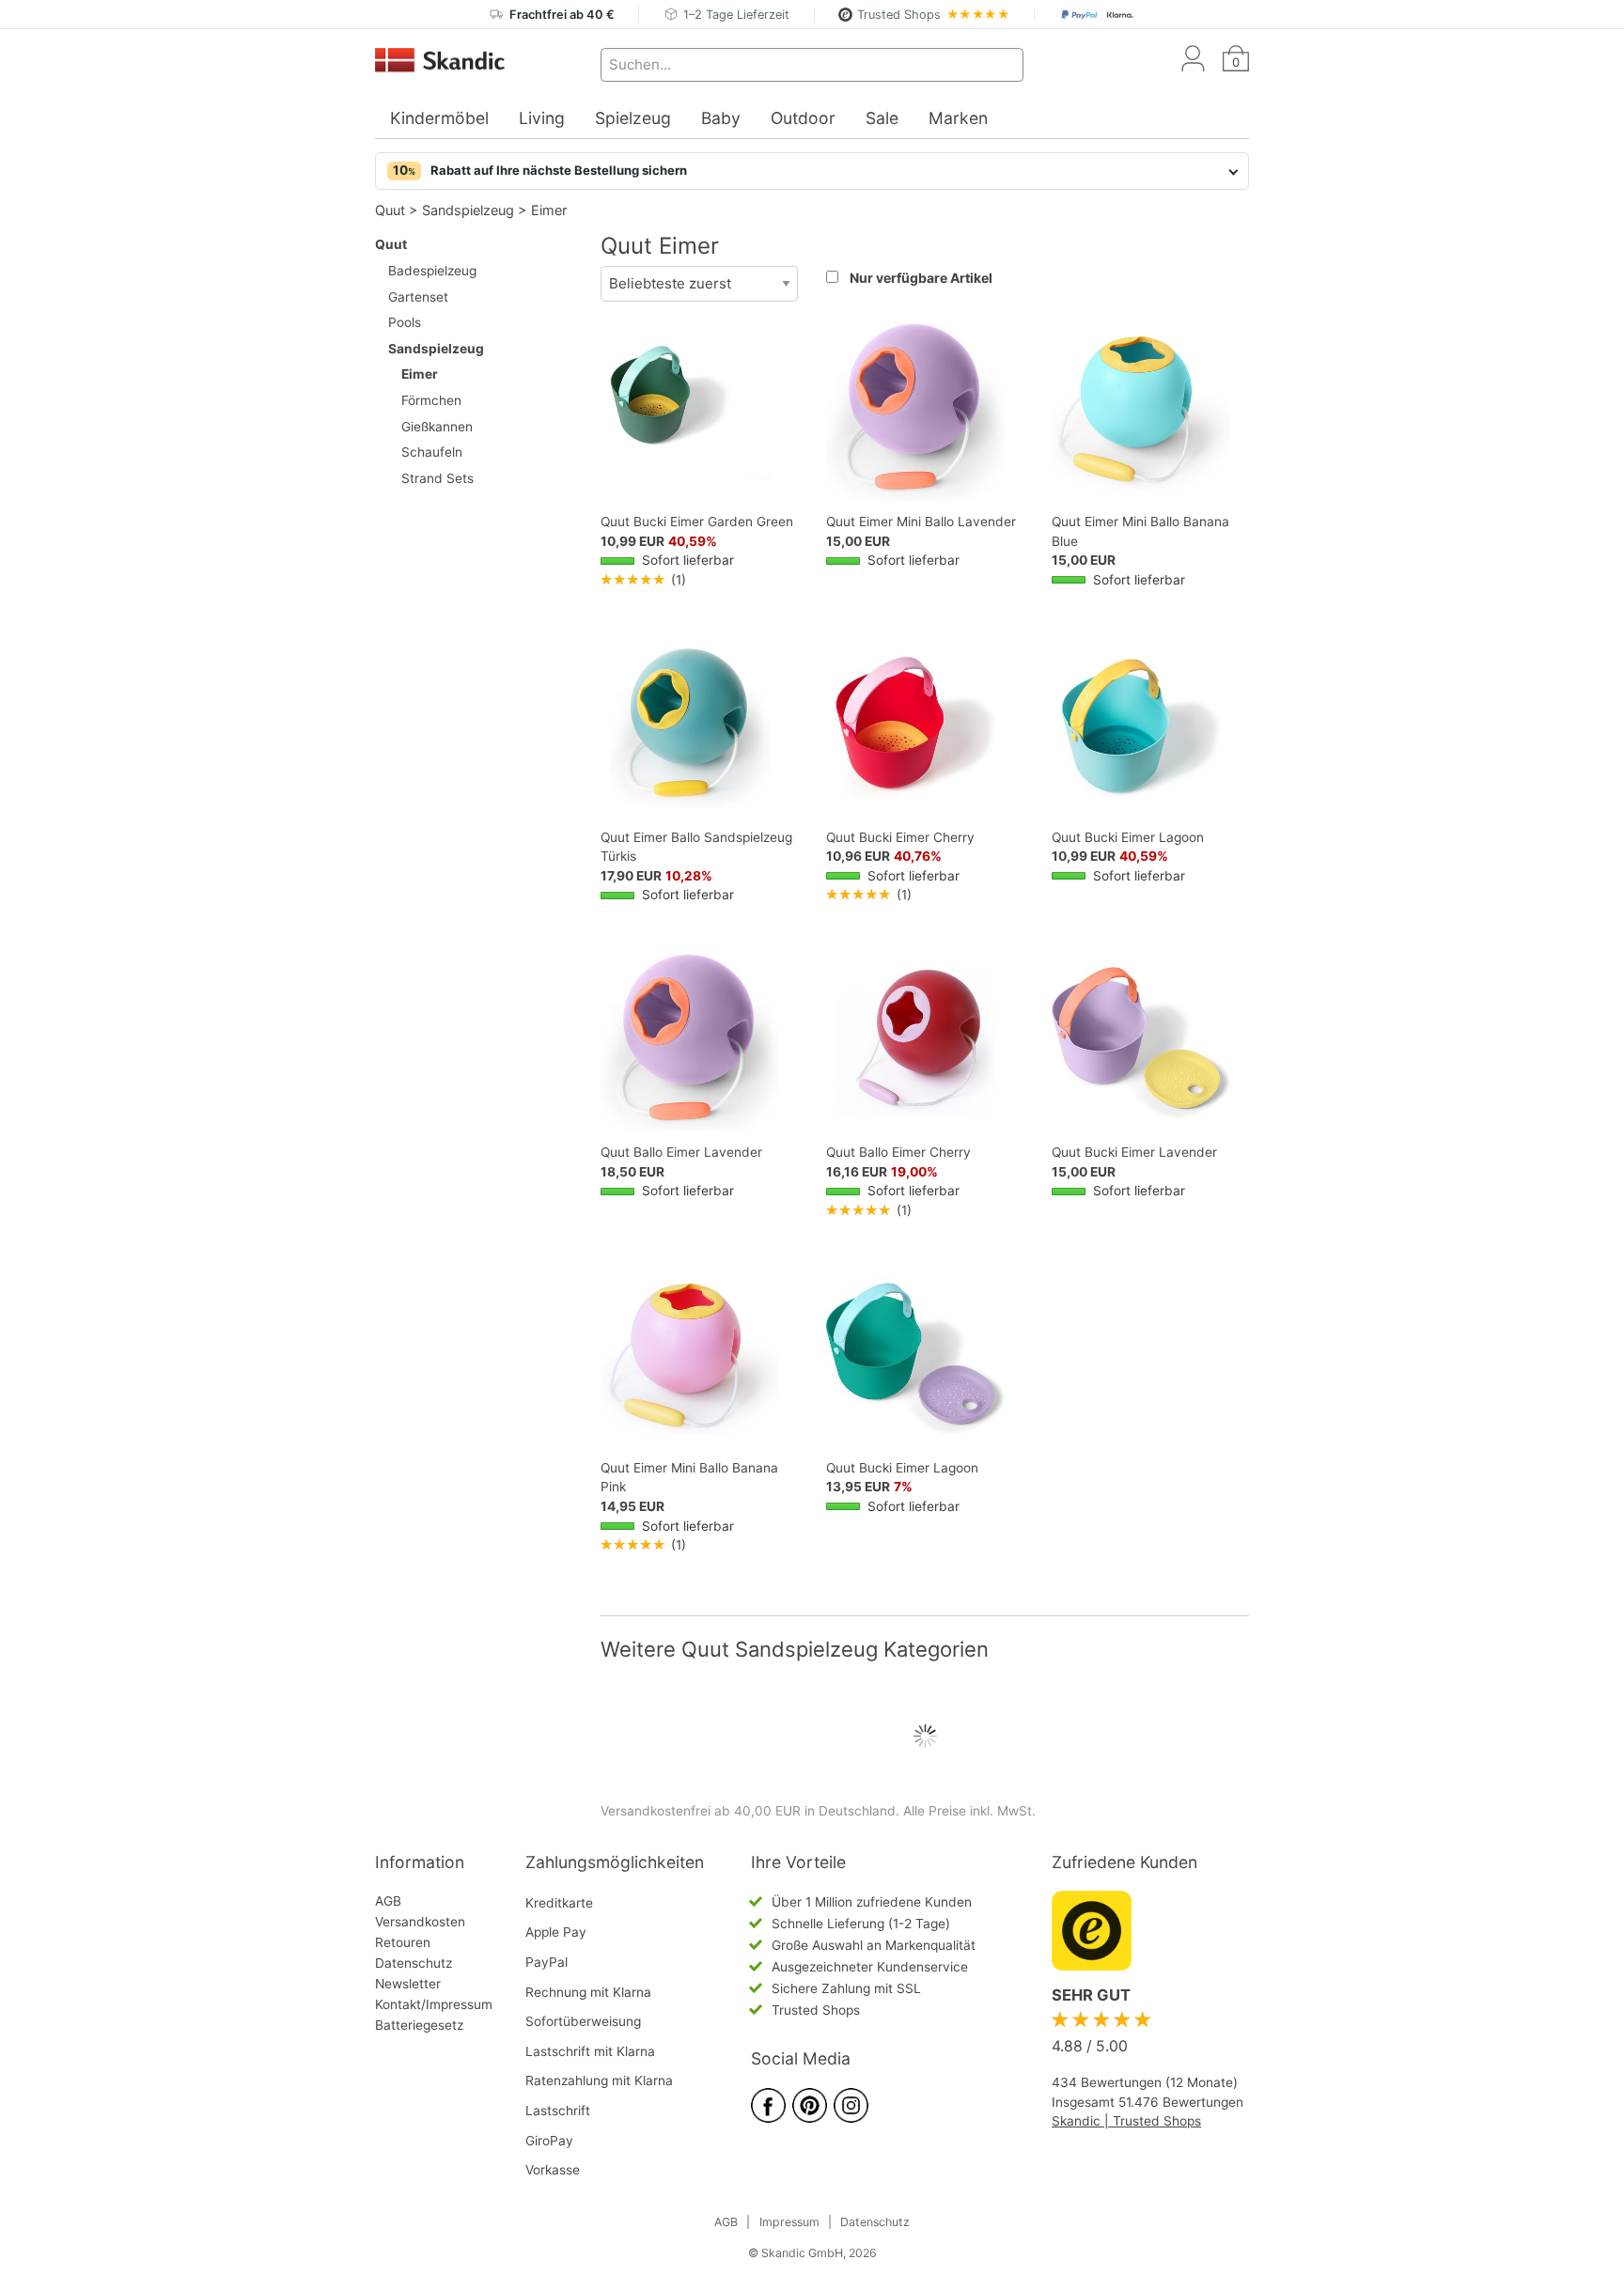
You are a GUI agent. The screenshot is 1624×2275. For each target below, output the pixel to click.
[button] (812, 171)
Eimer (549, 210)
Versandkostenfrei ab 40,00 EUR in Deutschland (748, 1811)
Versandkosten (420, 1922)
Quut (390, 210)
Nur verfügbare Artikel (921, 278)
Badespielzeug (432, 271)
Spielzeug (633, 118)
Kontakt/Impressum (434, 2004)
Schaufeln (432, 452)
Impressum (789, 2222)
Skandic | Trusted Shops (1126, 2121)
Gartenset (418, 297)
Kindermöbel (439, 118)
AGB (388, 1901)
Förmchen (431, 400)
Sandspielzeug (468, 210)
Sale (882, 118)
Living (542, 118)
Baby (721, 118)
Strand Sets (437, 478)
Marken (958, 118)
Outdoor (803, 118)
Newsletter (408, 1984)
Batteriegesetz (419, 2025)
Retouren (403, 1942)
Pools (405, 322)
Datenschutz (414, 1963)
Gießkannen (437, 427)
